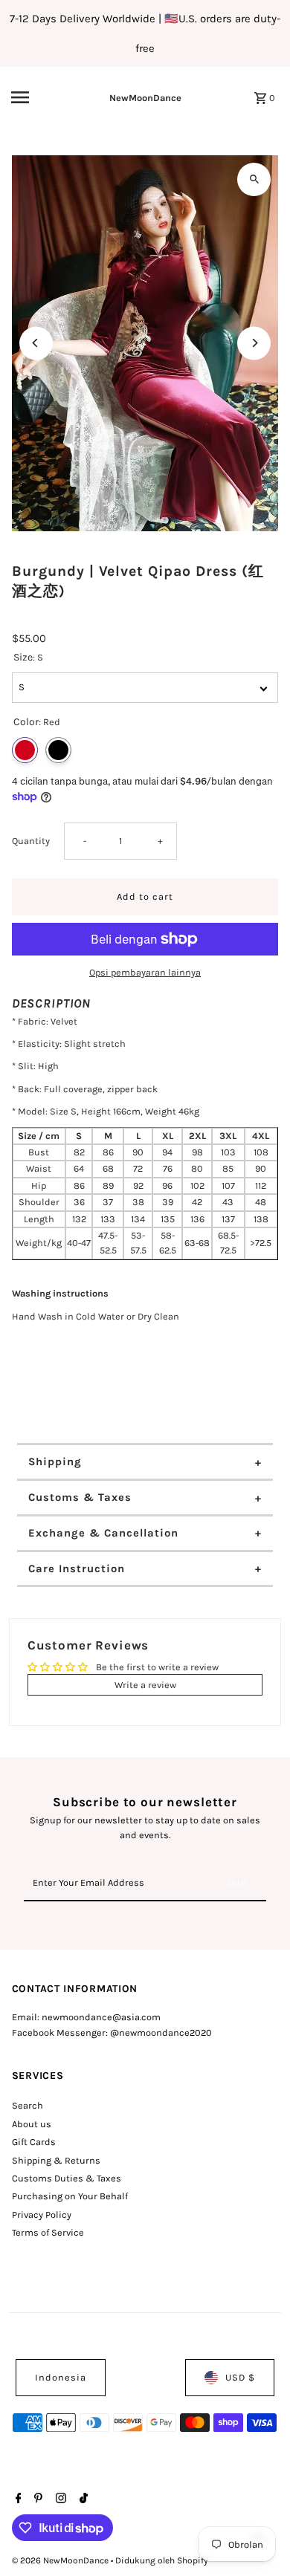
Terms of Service (48, 2232)
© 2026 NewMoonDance (61, 2560)
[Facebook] (17, 2499)
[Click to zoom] (254, 179)
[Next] (254, 343)
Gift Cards (34, 2142)
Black (58, 750)
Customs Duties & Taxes (67, 2178)
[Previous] (36, 343)
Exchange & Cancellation (103, 1533)
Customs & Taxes (80, 1497)
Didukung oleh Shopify (162, 2560)
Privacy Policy (42, 2215)
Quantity (31, 841)
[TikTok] (82, 2499)
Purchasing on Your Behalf (70, 2196)
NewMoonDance (145, 98)
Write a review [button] (145, 1685)
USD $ (240, 2377)
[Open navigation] (36, 97)
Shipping (55, 1461)
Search (28, 2105)
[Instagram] (59, 2499)
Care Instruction (77, 1568)
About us (32, 2124)
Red (25, 750)
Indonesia (61, 2377)
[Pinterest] (36, 2499)
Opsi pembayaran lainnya (145, 972)
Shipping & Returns (56, 2160)
